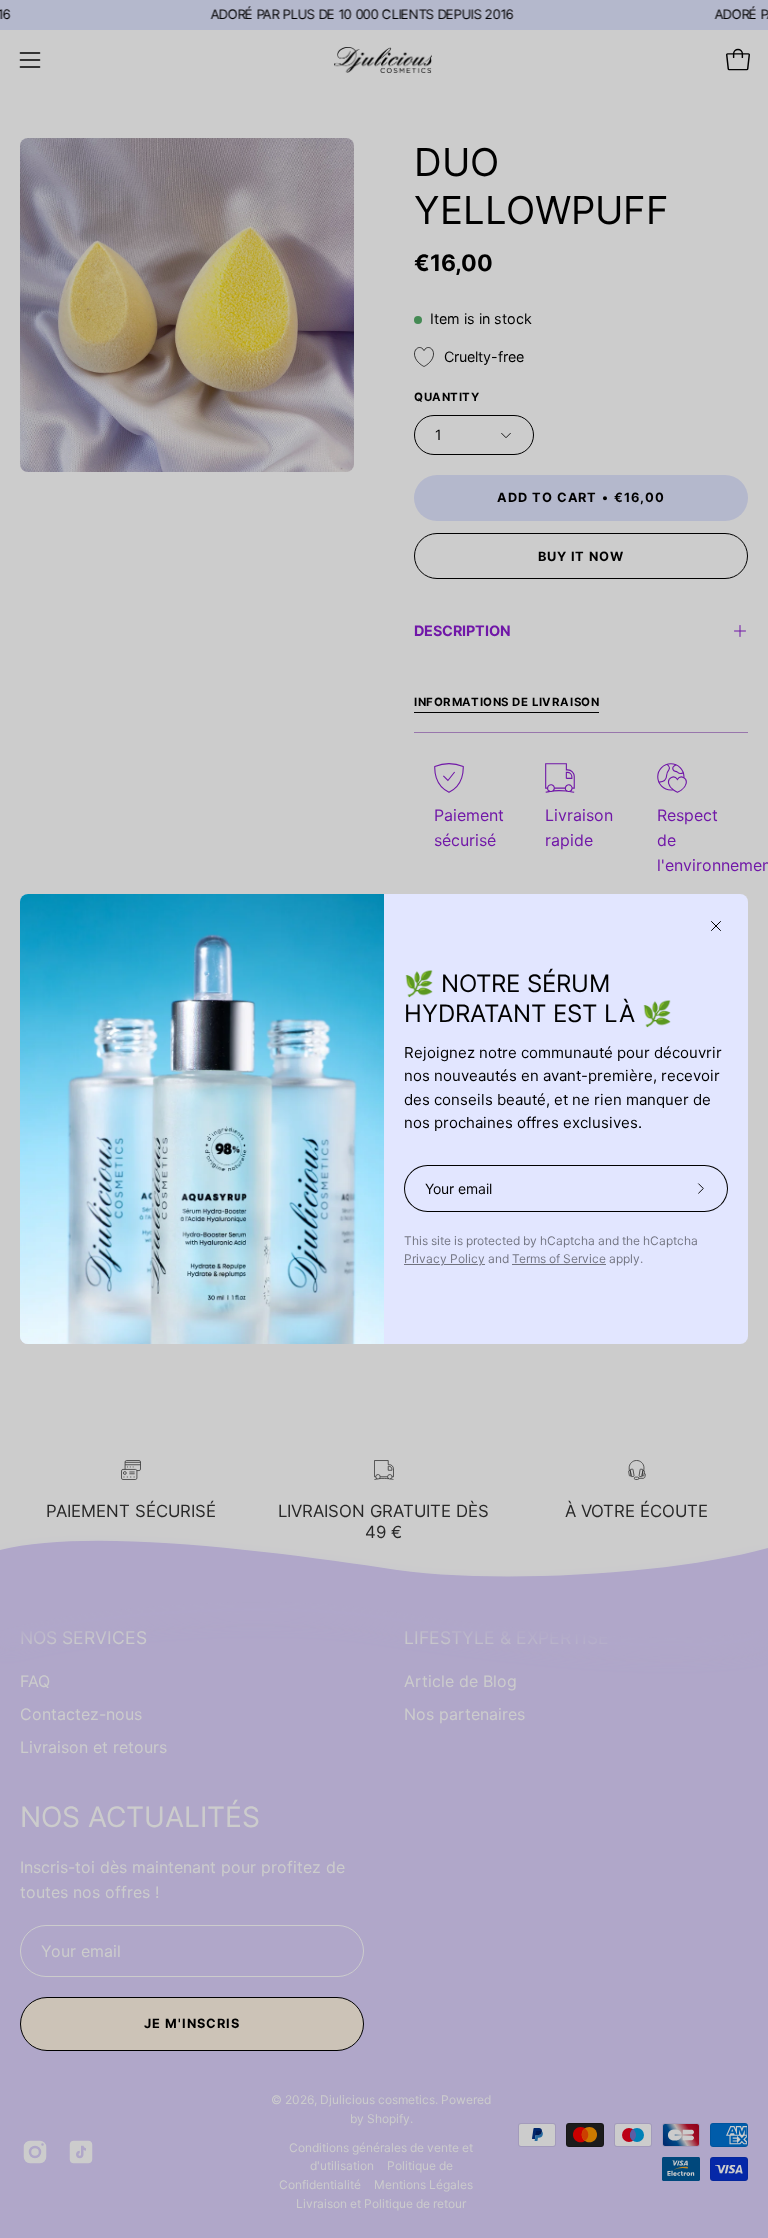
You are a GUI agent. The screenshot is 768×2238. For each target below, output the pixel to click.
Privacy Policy (444, 1258)
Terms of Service (559, 1258)
